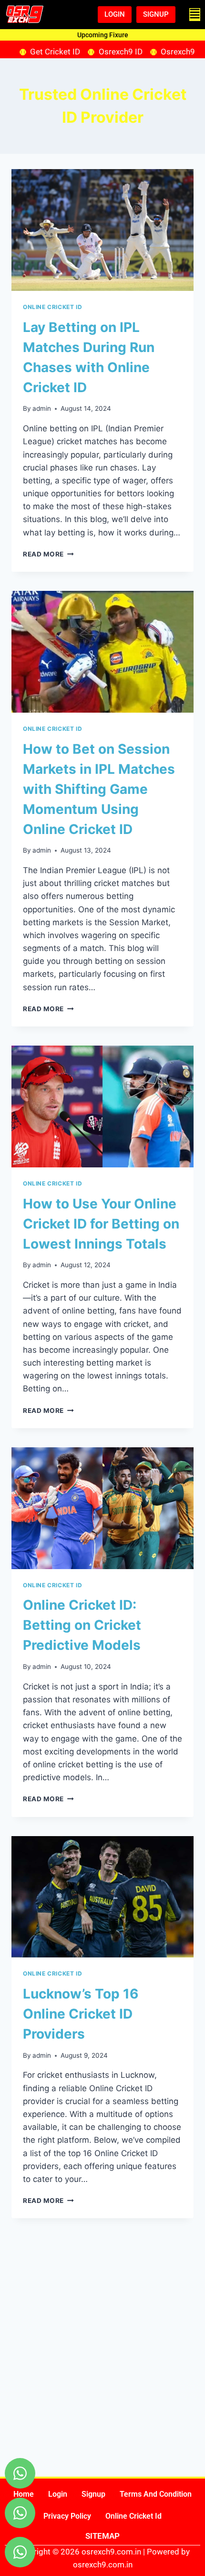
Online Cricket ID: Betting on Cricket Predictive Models (82, 1625)
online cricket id (133, 2516)
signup (93, 2494)
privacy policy (67, 2516)
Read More (48, 554)
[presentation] (102, 230)
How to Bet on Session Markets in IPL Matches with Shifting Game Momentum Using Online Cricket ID (99, 789)
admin (42, 408)
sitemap (102, 2536)
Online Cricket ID (52, 307)
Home (24, 2494)
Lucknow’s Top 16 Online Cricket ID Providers (81, 2014)
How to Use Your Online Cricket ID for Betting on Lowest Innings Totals (101, 1224)
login (58, 2494)
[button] (195, 15)
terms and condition (156, 2494)
